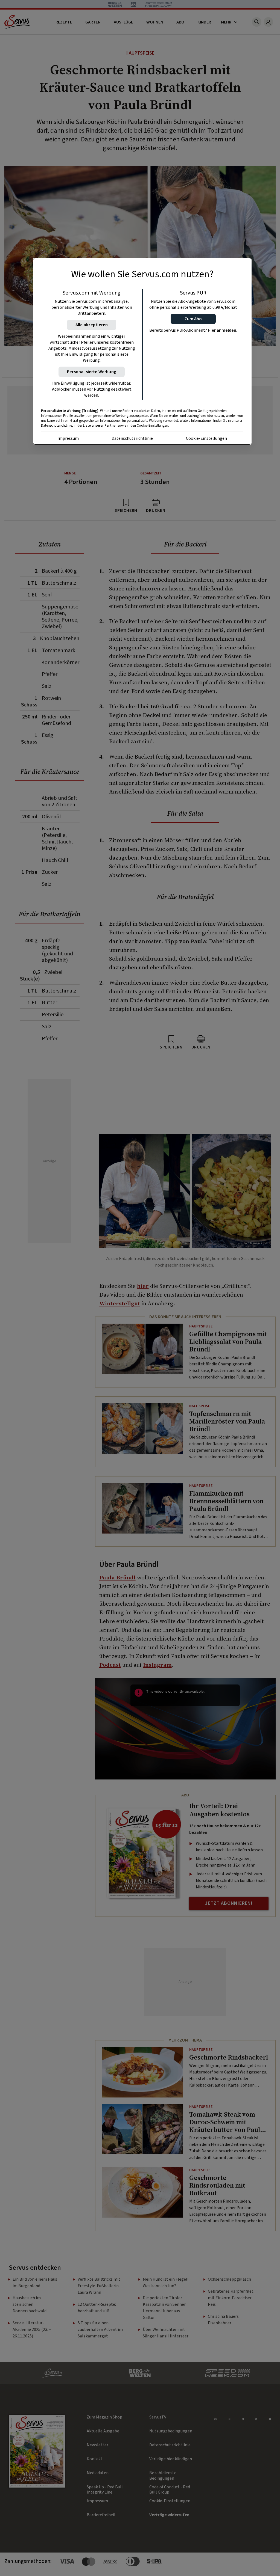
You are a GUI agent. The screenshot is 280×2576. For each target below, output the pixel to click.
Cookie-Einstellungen (206, 438)
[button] (193, 319)
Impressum (68, 438)
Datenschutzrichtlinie (132, 438)
